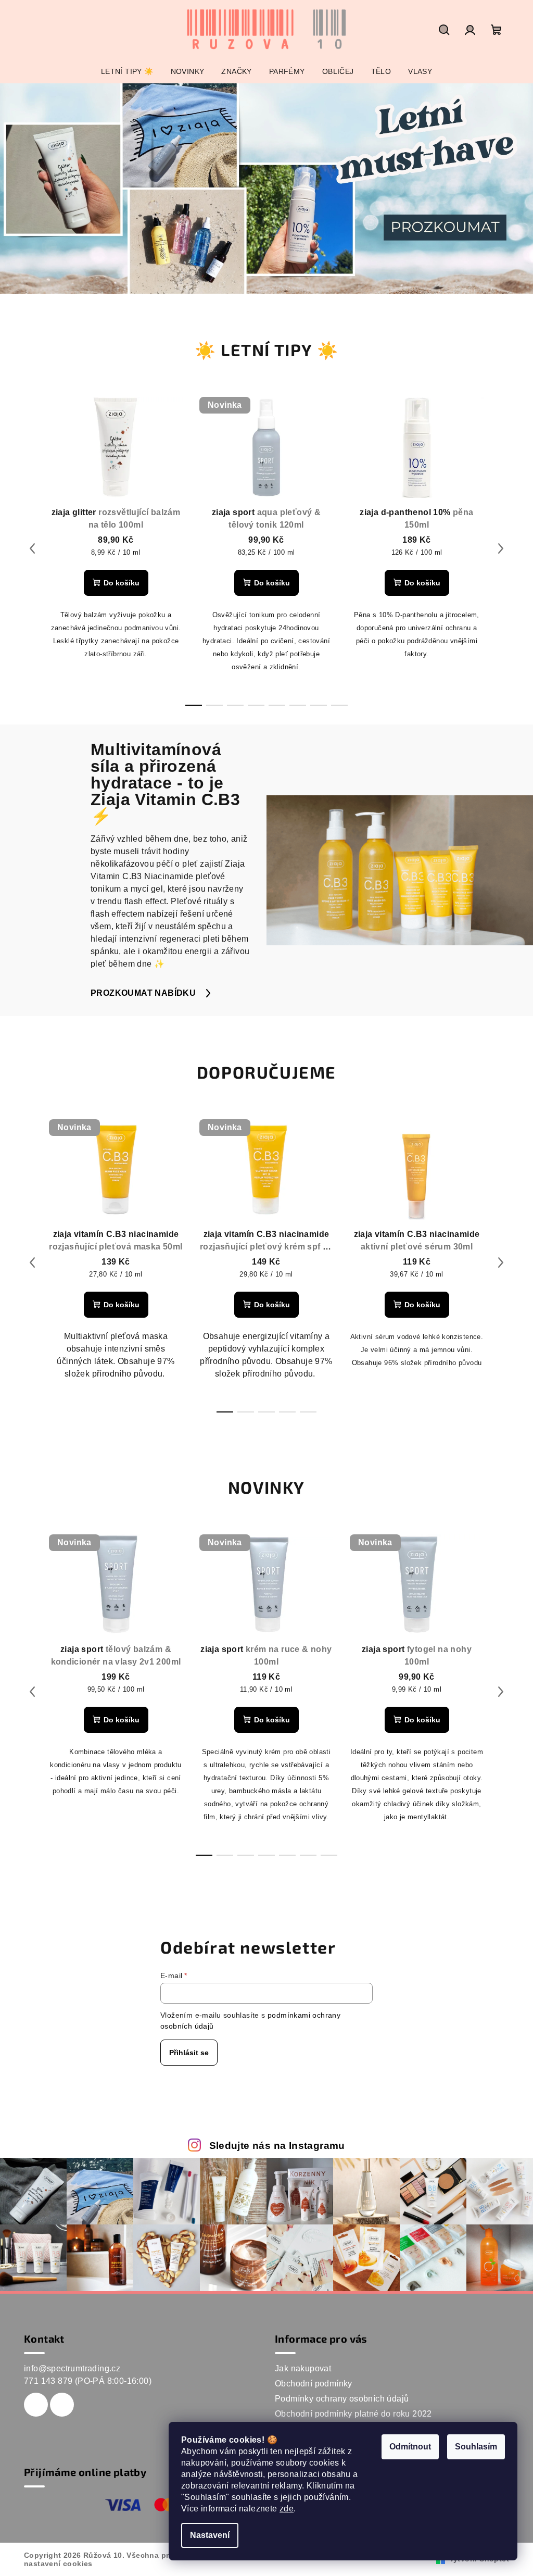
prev (32, 548)
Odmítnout (410, 2447)
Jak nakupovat (303, 2368)
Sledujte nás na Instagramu (277, 2146)
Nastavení (210, 2535)
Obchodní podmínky (314, 2384)
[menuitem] (127, 71)
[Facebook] (36, 2405)
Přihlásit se (189, 2053)
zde (287, 2509)
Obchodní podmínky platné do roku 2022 (353, 2414)
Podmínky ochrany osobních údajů (342, 2399)
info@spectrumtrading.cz (72, 2368)
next (501, 548)
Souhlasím (476, 2447)
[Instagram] (62, 2405)
